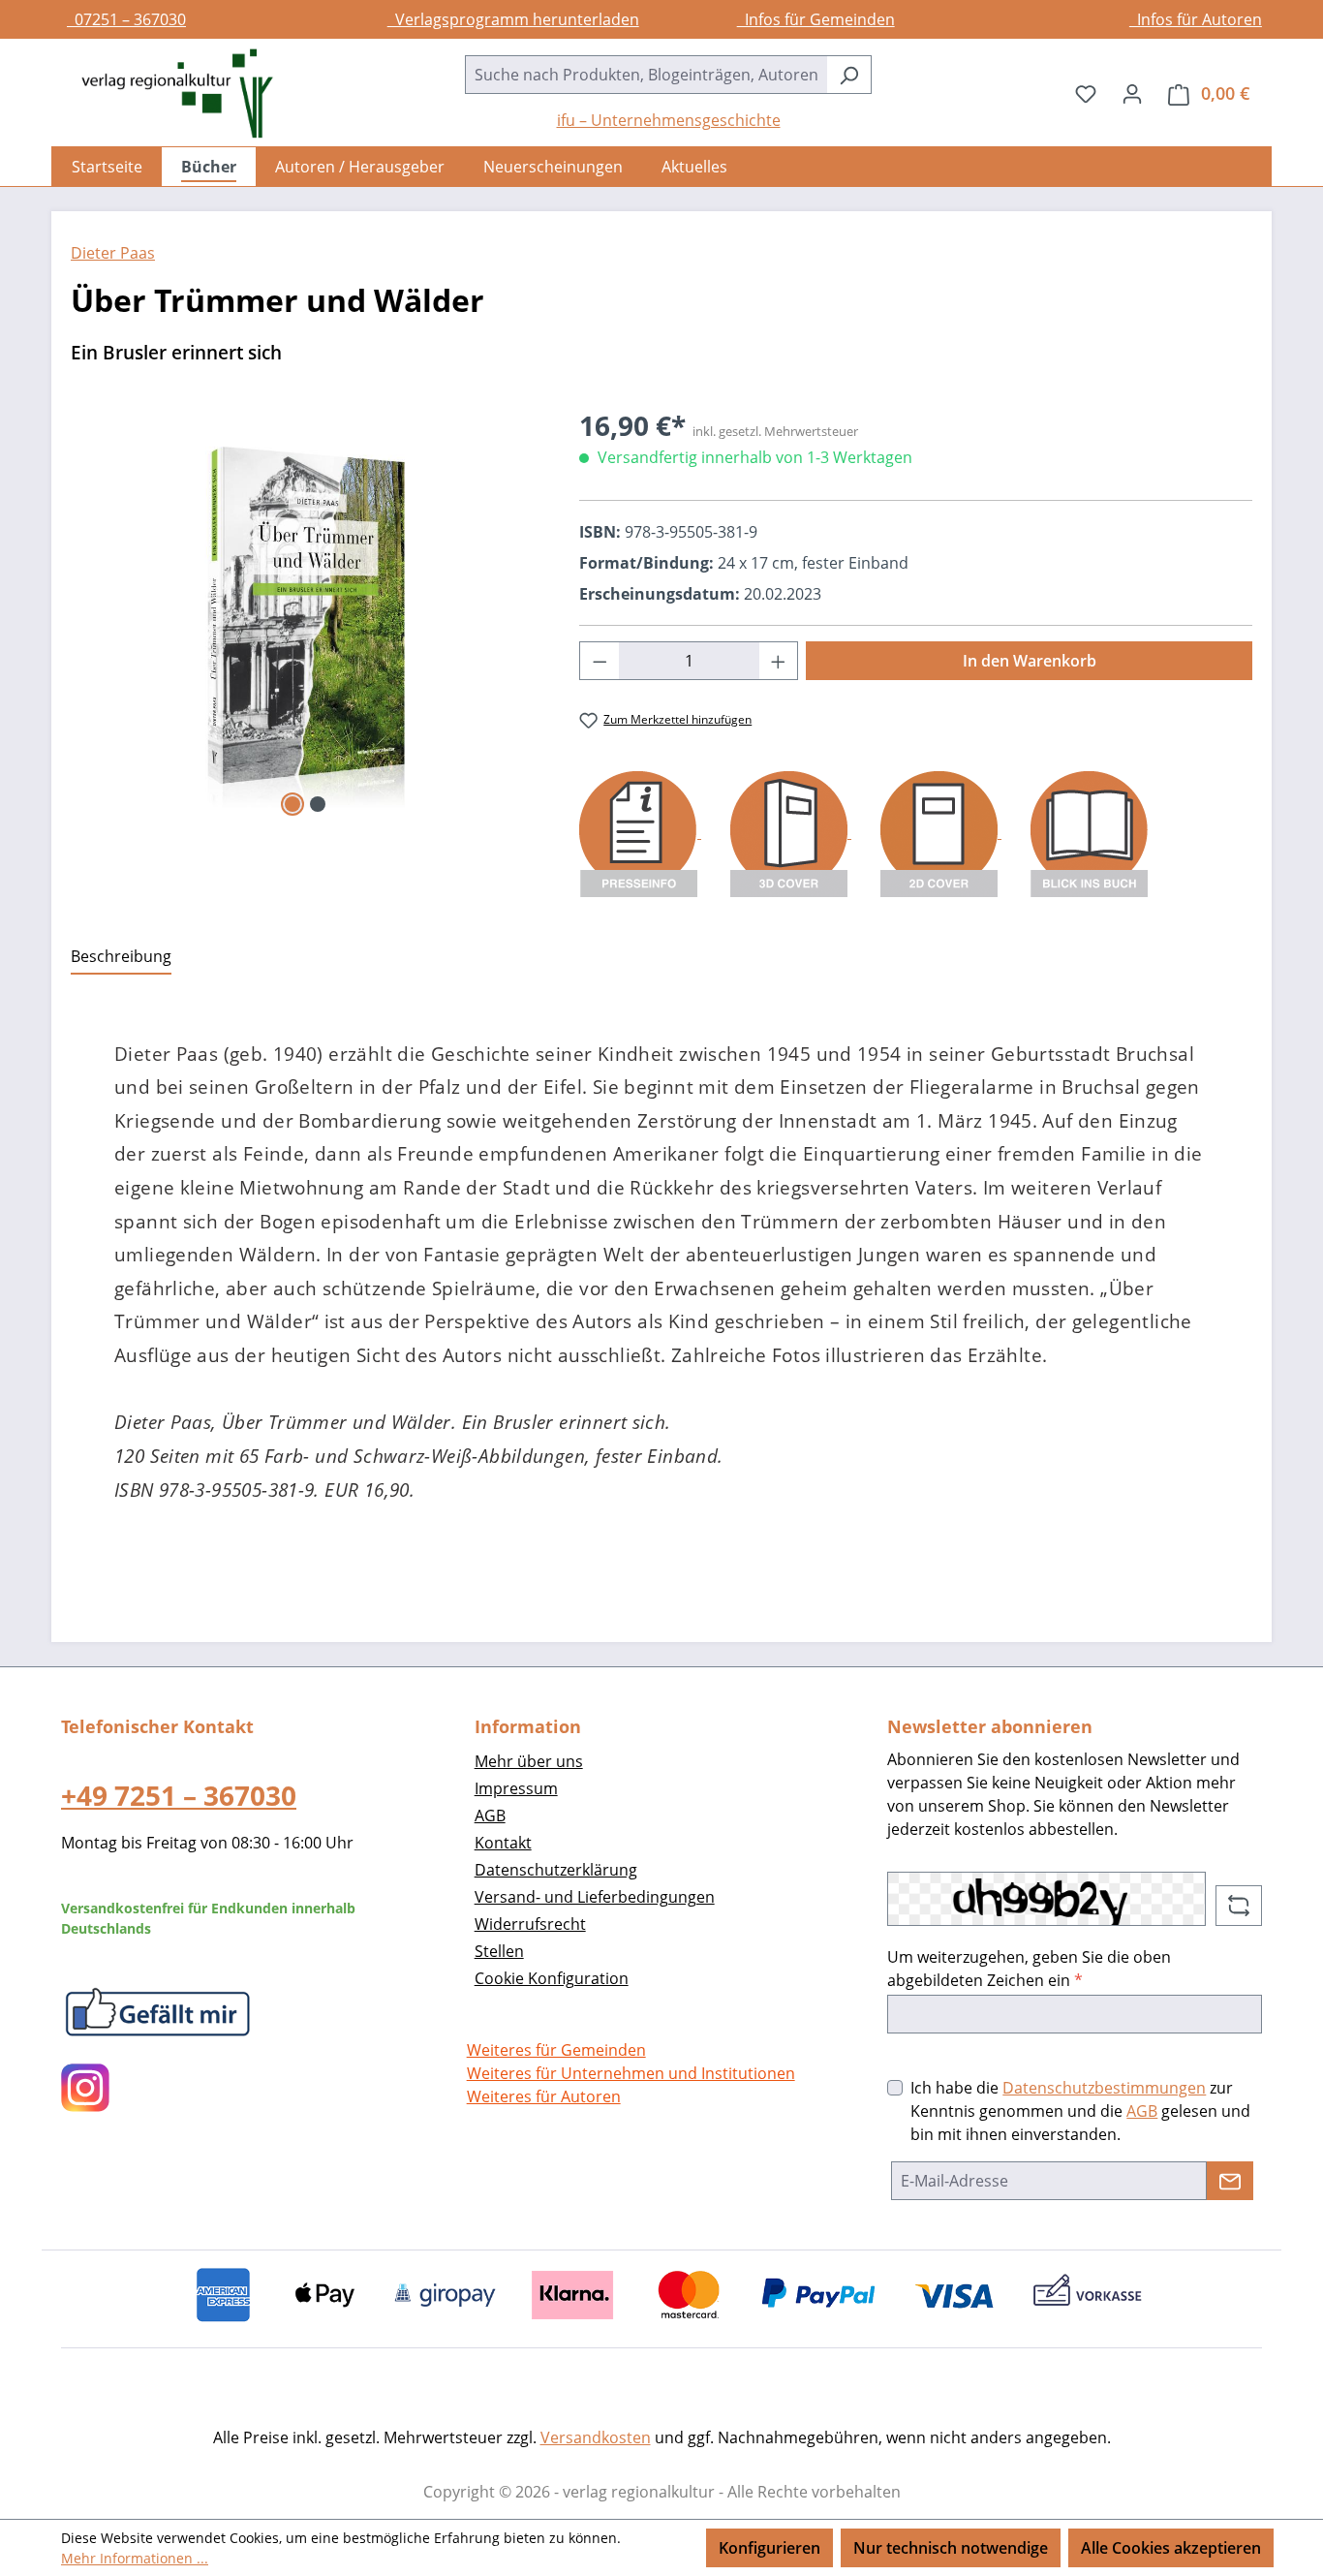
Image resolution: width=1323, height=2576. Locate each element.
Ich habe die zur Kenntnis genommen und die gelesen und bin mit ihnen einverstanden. (1080, 2111)
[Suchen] (849, 75)
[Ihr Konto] (1132, 93)
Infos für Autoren (1196, 19)
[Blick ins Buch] (1089, 832)
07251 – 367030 (126, 19)
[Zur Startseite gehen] (168, 93)
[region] (306, 613)
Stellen (499, 1951)
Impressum (516, 1788)
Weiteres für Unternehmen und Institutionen (631, 2073)
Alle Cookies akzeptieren (1171, 2548)
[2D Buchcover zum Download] (941, 832)
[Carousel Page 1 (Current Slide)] (292, 804)
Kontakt (503, 1843)
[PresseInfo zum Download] (640, 832)
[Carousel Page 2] (318, 804)
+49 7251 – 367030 (179, 1795)
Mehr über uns (529, 1761)
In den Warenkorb (1030, 661)
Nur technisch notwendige (951, 2548)
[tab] (121, 957)
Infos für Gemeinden (816, 19)
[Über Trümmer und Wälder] (306, 613)
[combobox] (646, 75)
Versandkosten (596, 2437)
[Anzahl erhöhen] (779, 661)
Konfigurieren (769, 2548)
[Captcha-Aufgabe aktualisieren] (1239, 1906)
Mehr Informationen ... (135, 2558)
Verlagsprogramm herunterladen (513, 19)
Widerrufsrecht (530, 1924)
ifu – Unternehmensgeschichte (669, 120)
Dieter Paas (113, 253)
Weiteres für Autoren (544, 2096)
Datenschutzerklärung (556, 1870)
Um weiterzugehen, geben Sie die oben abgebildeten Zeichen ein (1029, 1969)
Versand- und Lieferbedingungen (595, 1897)
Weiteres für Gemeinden (556, 2050)
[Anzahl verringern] (600, 661)
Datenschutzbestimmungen (1104, 2088)
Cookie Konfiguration (552, 1978)
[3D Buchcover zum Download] (791, 832)
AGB (490, 1816)
